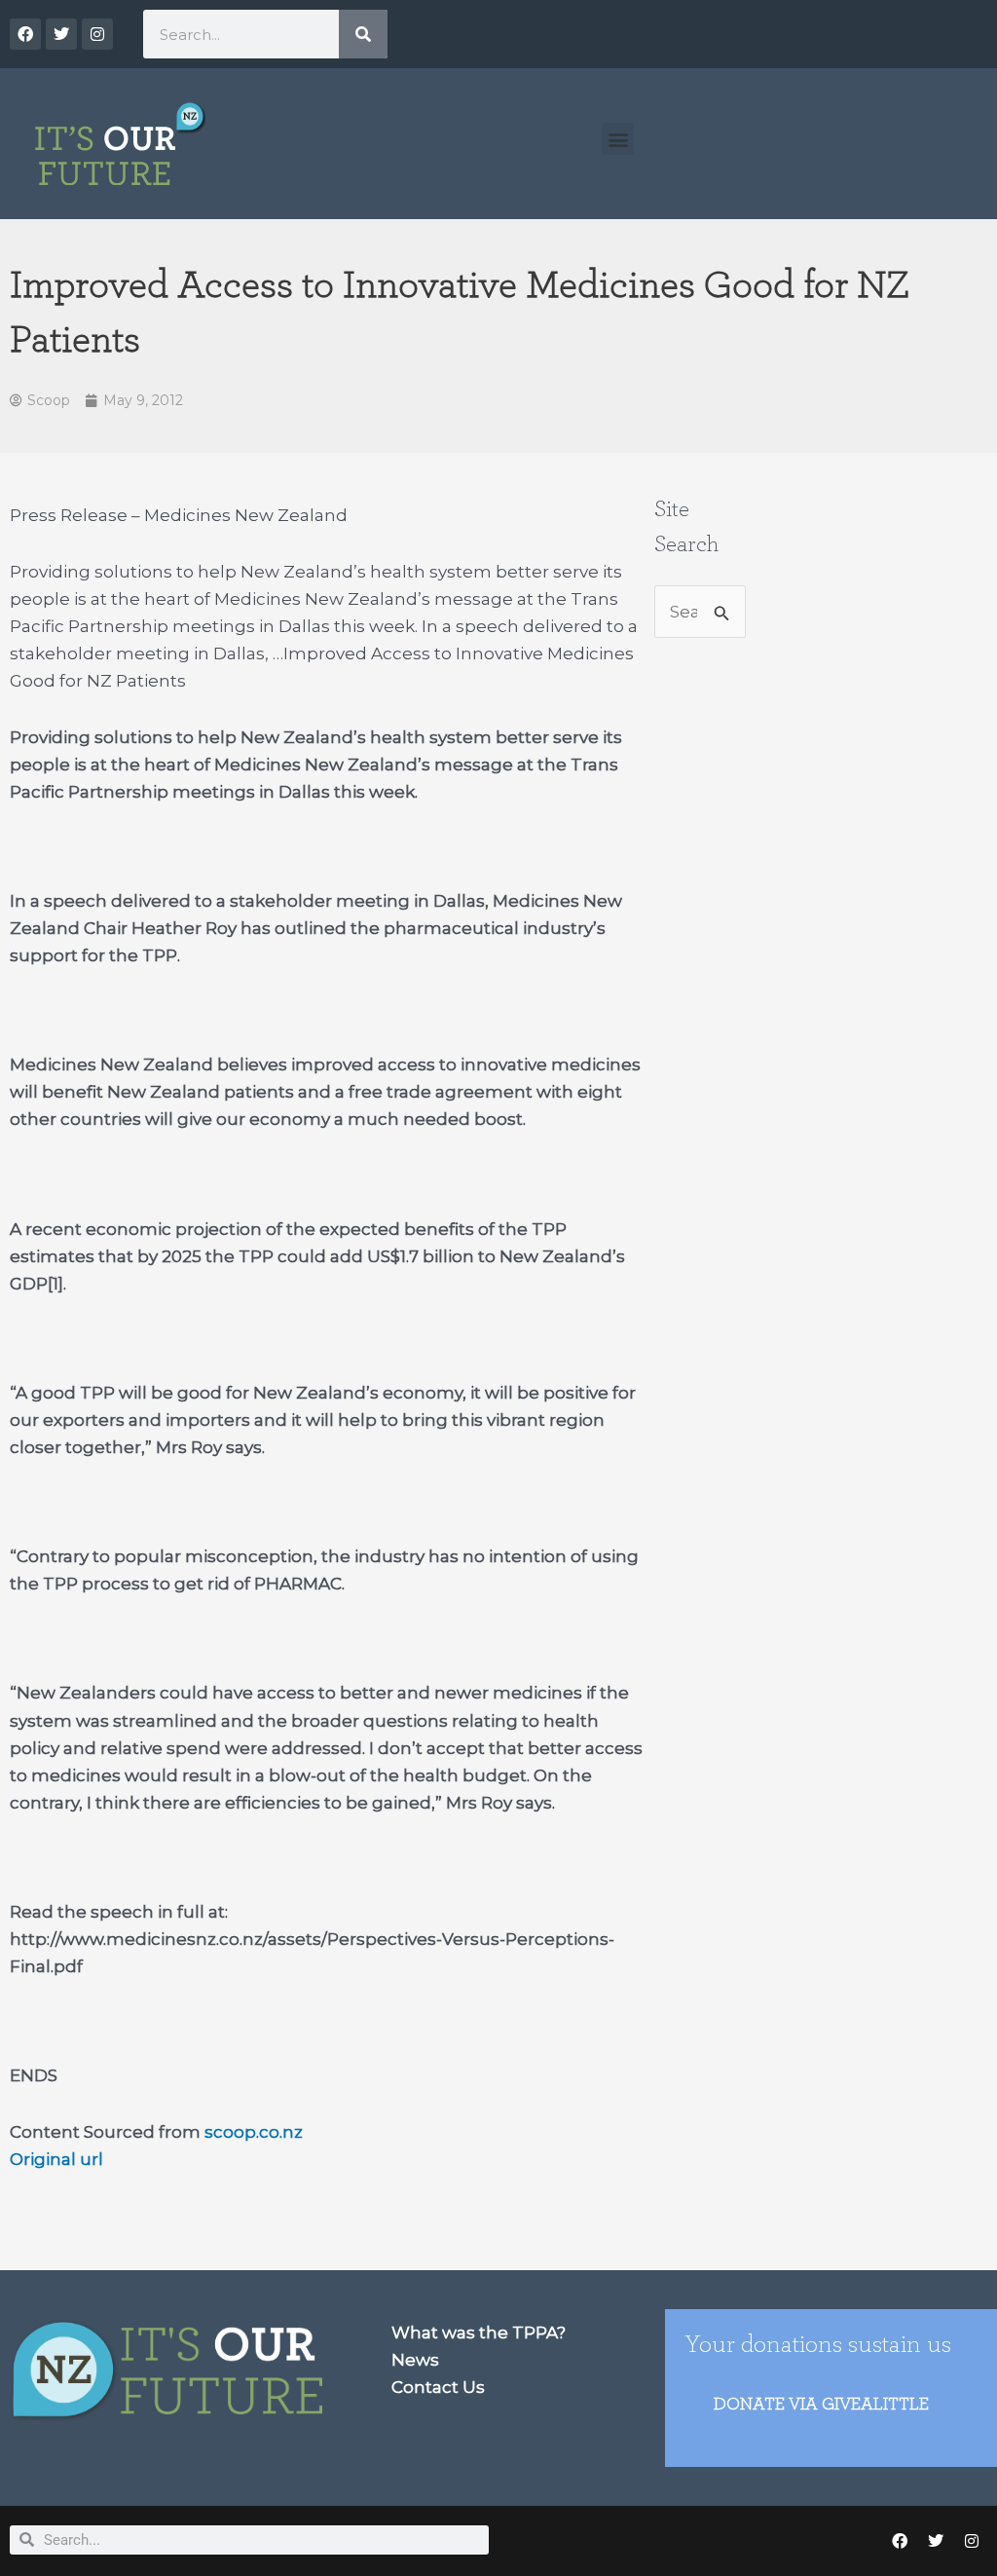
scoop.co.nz (254, 2132)
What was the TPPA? (479, 2333)
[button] (618, 139)
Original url (56, 2159)
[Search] (363, 34)
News (415, 2360)
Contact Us (438, 2387)
